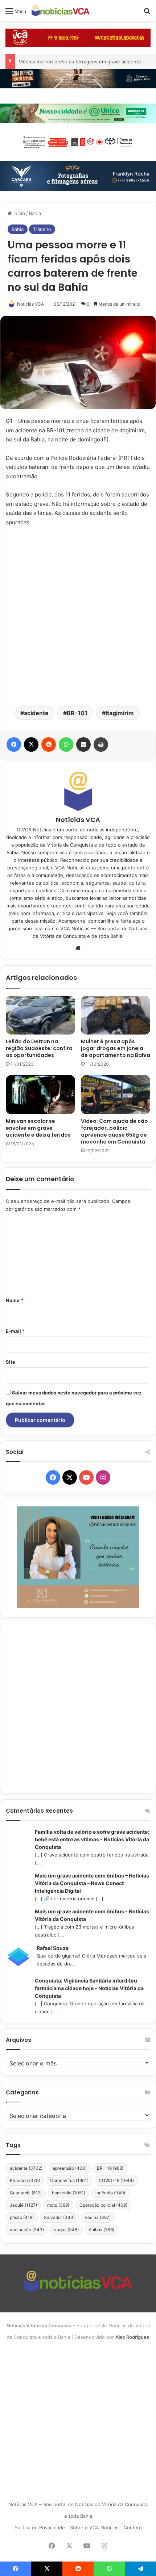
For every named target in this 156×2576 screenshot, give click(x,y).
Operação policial (103, 2205)
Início (19, 213)
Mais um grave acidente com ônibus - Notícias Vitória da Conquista (92, 1915)
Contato (133, 2527)
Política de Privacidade (40, 2527)
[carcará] (78, 176)
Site (11, 1362)
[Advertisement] (78, 616)
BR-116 (110, 2168)
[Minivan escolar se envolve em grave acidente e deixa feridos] (40, 1095)
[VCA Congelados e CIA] (78, 37)
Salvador (59, 2217)
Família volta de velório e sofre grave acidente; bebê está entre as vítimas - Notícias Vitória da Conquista (92, 1839)
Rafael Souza (53, 1948)
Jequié (23, 2205)
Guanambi (26, 2193)
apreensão (70, 2168)
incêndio (110, 2193)
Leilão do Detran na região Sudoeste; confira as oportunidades (39, 1048)
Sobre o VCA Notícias (94, 2527)
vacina (98, 2217)
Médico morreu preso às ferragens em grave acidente (80, 62)
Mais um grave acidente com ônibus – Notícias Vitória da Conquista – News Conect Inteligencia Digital (92, 1883)
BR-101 (77, 713)
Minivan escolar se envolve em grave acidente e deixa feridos (38, 1128)
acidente (36, 713)
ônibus (102, 2230)
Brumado (25, 2180)
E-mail (15, 1331)
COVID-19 (116, 2180)
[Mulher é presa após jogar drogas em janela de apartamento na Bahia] (116, 1015)
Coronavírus (69, 2180)
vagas (66, 2230)
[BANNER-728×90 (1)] (78, 141)
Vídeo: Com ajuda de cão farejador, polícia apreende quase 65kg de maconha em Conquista (114, 1131)
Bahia (35, 213)
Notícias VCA (30, 304)
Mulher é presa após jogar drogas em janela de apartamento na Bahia (116, 1048)
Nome (15, 1300)
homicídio (69, 2193)
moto (58, 2205)
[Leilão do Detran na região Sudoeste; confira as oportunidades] (40, 1015)
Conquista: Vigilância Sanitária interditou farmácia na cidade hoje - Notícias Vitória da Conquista (89, 1988)
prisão (22, 2217)
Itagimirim (120, 713)
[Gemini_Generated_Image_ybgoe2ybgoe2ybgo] (78, 113)
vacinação (27, 2230)
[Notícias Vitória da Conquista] (61, 11)
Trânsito (42, 229)
